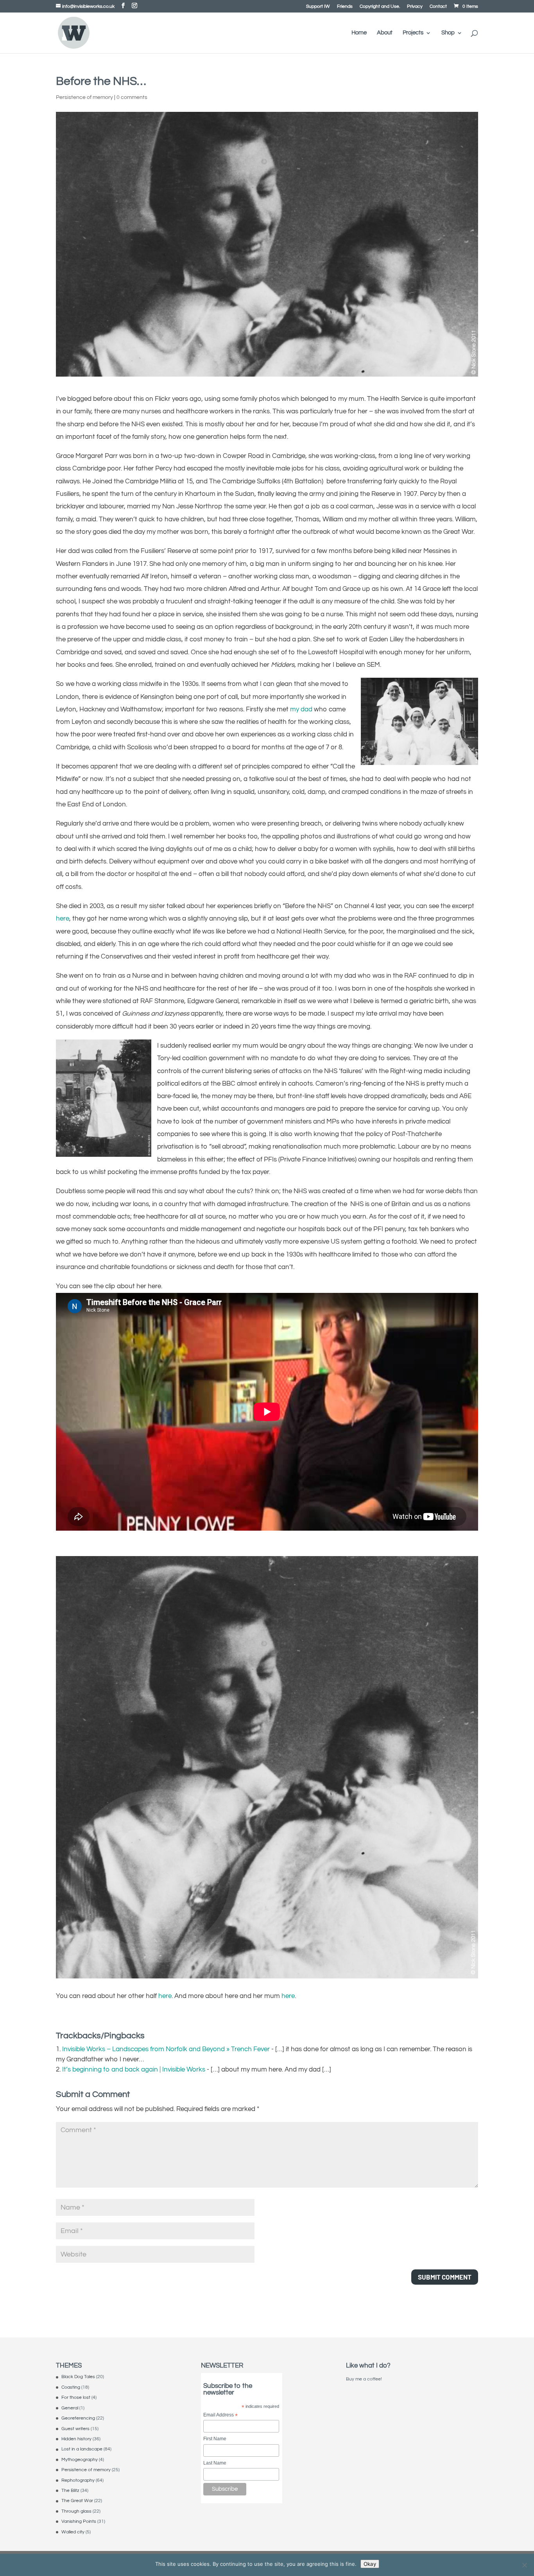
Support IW (318, 7)
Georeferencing (78, 2418)
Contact (438, 7)
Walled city (73, 2532)
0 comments (132, 97)
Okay (370, 2564)
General (70, 2408)
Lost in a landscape (82, 2449)
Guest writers (75, 2429)
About (385, 33)
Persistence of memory (84, 97)
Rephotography (78, 2480)
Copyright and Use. (380, 7)
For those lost (76, 2397)
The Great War (77, 2501)
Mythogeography (80, 2460)
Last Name (215, 2463)
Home (359, 33)
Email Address (220, 2415)
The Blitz (70, 2491)
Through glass (76, 2511)
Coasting (71, 2387)
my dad (301, 709)
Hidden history (76, 2439)
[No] (524, 2565)
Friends (345, 7)
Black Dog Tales (78, 2377)
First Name (215, 2439)
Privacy (415, 7)
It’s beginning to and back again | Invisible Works (134, 2070)
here (63, 919)
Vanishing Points (79, 2521)
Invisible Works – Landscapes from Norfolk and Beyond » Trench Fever (166, 2049)
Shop (448, 33)
